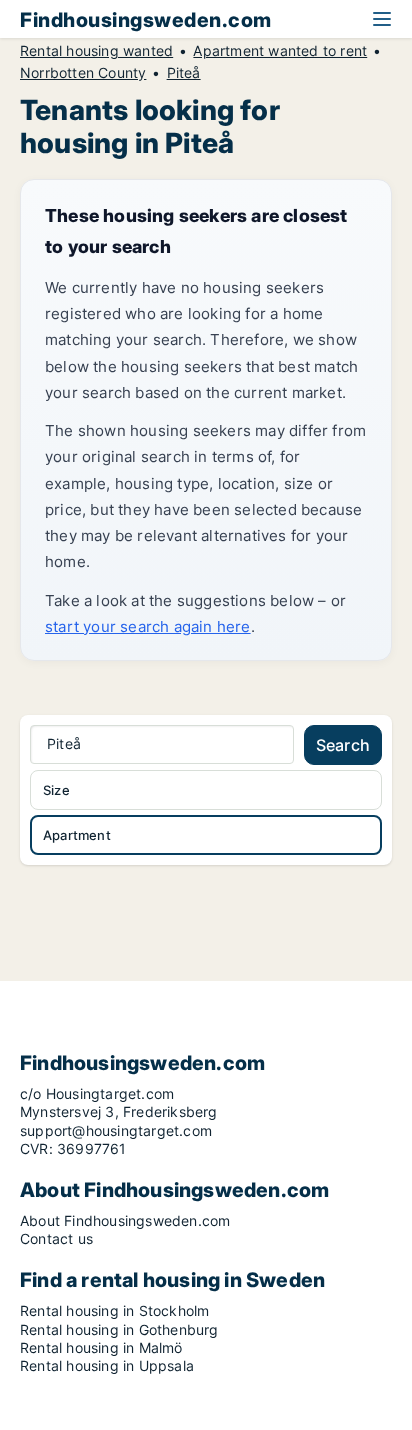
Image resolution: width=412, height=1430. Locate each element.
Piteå (184, 73)
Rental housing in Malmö (101, 1347)
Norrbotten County (83, 73)
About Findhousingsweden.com (125, 1220)
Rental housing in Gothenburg (119, 1329)
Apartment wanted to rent (280, 51)
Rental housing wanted (96, 51)
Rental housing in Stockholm (114, 1310)
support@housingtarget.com (116, 1130)
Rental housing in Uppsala (107, 1365)
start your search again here (148, 626)
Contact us (56, 1238)
